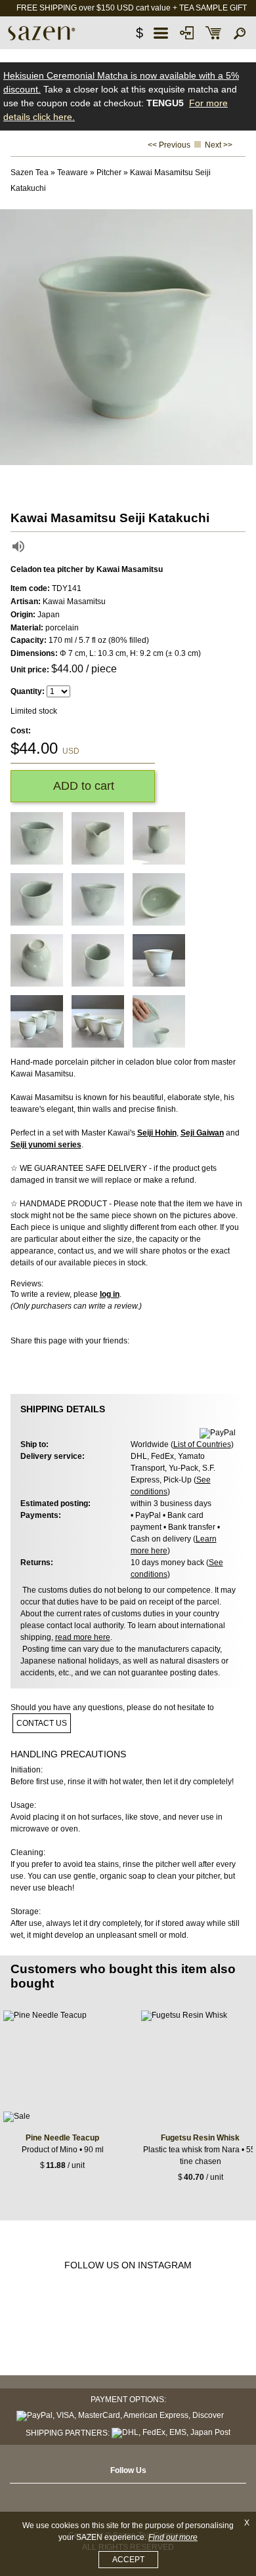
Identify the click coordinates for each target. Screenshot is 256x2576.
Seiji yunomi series (46, 1145)
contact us (42, 1723)
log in (110, 1294)
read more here (83, 1637)
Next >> (219, 145)
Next (243, 337)
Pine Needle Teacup (62, 2138)
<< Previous (169, 145)
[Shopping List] (213, 33)
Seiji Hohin (157, 1133)
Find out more (173, 2537)
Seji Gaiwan (202, 1133)
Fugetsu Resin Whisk (200, 2138)
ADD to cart (82, 786)
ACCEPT (128, 2560)
